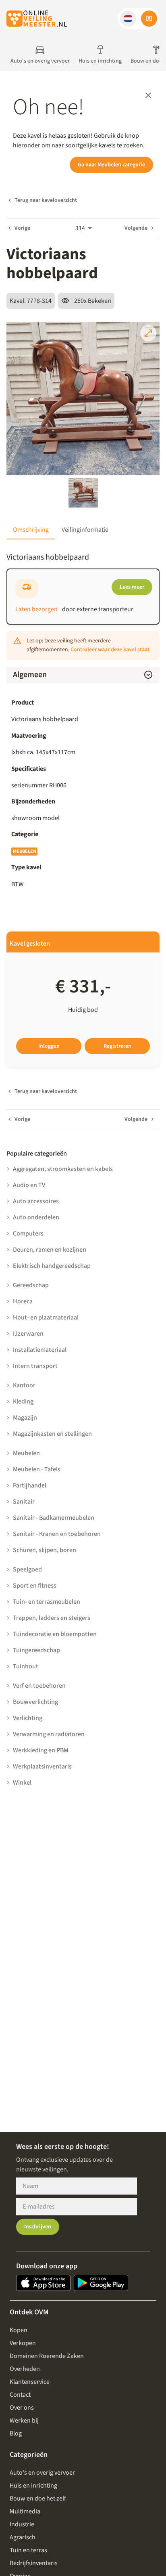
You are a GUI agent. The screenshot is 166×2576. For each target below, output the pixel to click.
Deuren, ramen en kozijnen (50, 1250)
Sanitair (24, 1502)
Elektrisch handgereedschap (52, 1266)
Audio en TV (29, 1185)
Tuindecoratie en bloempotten (55, 1634)
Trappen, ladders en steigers (52, 1618)
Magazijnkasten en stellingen (52, 1434)
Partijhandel (30, 1485)
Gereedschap (31, 1285)
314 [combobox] (80, 228)
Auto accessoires (36, 1201)
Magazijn (25, 1418)
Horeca (23, 1301)
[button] (128, 19)
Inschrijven (38, 2227)
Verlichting (28, 1718)
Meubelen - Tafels (37, 1469)
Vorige (22, 228)
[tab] (31, 530)
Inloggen (49, 1046)
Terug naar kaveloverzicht (46, 200)
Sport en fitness (35, 1586)
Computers (28, 1233)
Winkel (22, 1783)
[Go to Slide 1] (83, 493)
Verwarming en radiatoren (49, 1734)
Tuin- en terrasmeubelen (47, 1602)
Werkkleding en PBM (41, 1750)
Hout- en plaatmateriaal (46, 1317)
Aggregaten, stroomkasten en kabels (63, 1169)
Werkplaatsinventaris (42, 1766)
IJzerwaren (28, 1334)
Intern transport (35, 1366)
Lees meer (132, 587)
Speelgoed (27, 1569)
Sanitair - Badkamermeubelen (54, 1518)
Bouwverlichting (35, 1702)
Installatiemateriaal (40, 1350)
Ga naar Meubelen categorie (111, 165)
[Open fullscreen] (148, 333)
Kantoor (24, 1385)
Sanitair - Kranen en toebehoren (57, 1534)
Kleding (23, 1401)
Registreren (117, 1046)
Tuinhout (26, 1666)
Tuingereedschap (36, 1650)
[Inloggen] (149, 19)
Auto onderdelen (36, 1217)
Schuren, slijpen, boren (45, 1550)
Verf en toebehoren (39, 1686)
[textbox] (83, 785)
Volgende (136, 228)
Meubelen (24, 851)
